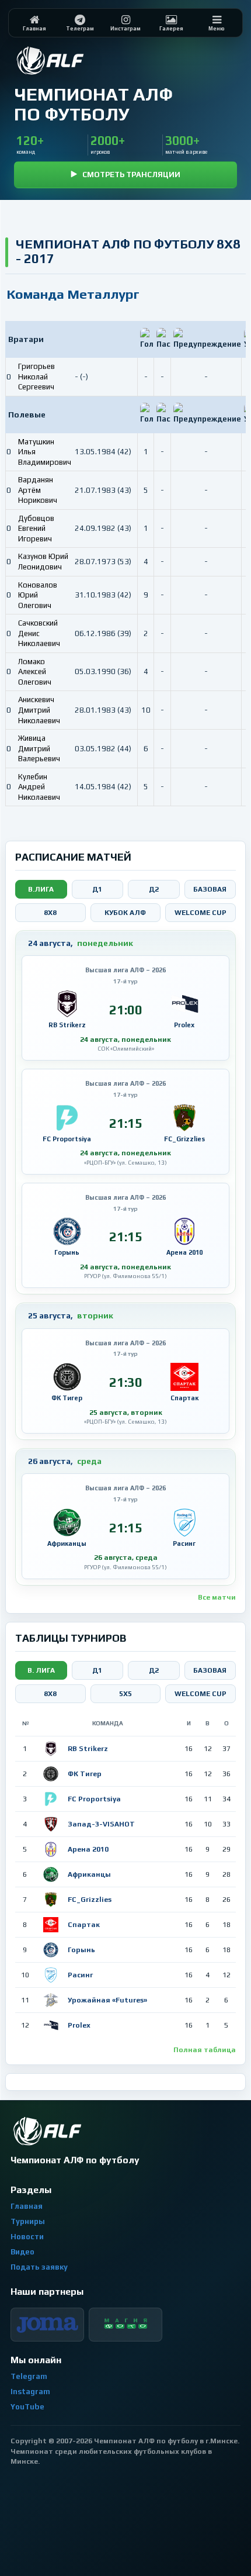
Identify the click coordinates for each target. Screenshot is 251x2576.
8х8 (50, 1694)
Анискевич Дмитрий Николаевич (39, 710)
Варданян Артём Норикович (38, 490)
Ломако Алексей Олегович (35, 672)
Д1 (97, 889)
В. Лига (41, 1670)
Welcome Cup (201, 913)
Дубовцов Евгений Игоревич (36, 529)
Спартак (84, 1925)
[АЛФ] (78, 61)
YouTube (27, 2407)
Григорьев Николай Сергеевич (36, 377)
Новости (27, 2237)
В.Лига (41, 889)
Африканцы (89, 1874)
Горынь (81, 1950)
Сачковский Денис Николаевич (39, 633)
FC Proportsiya (94, 1799)
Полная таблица (205, 2050)
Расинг (80, 1975)
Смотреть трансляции (131, 175)
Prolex (79, 2025)
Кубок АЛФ (125, 913)
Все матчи (217, 1597)
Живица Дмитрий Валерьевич (39, 748)
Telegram (29, 2376)
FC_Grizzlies (90, 1900)
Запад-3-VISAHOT (101, 1824)
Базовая (210, 889)
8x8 (50, 913)
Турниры (28, 2221)
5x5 (125, 1694)
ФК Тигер (85, 1774)
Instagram (30, 2392)
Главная (27, 2206)
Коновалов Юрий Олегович (38, 595)
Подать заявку (39, 2267)
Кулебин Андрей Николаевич (39, 787)
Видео (22, 2252)
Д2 (154, 889)
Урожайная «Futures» (107, 2000)
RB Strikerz (88, 1749)
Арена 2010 (88, 1849)
